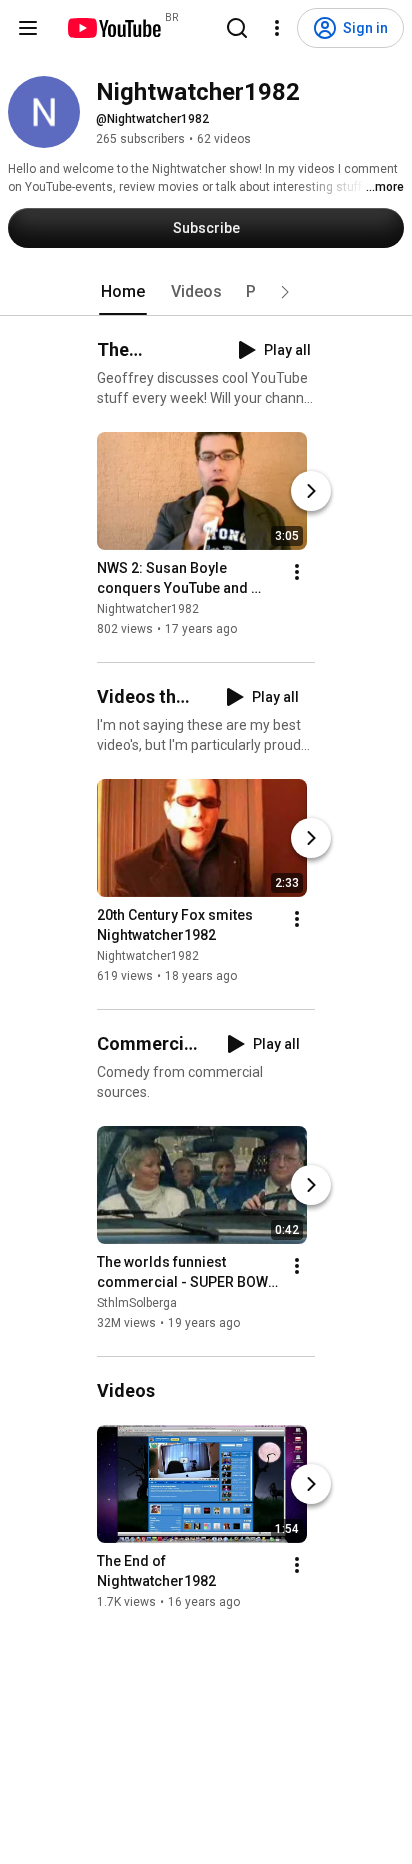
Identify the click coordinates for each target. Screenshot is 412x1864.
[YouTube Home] (113, 28)
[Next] (311, 491)
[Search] (237, 28)
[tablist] (206, 292)
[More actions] (297, 572)
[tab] (123, 292)
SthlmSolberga (137, 1303)
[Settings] (277, 28)
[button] (285, 292)
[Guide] (28, 28)
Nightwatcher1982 (148, 609)
